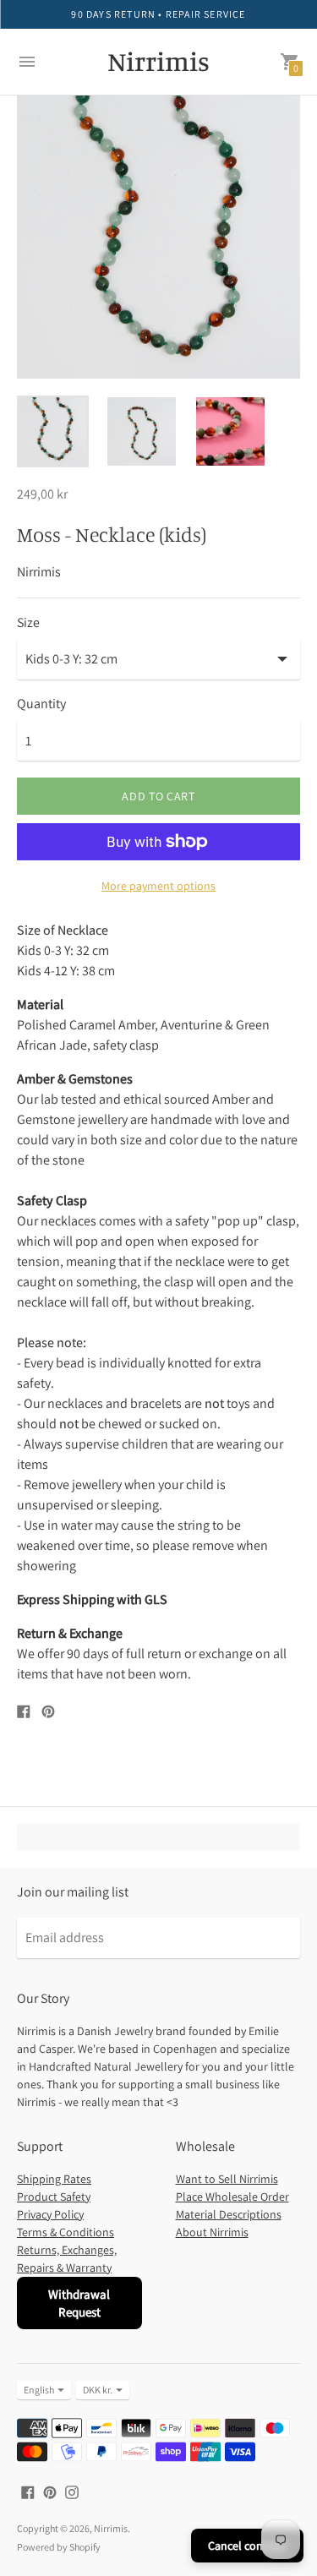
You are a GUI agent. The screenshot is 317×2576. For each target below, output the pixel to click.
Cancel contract (247, 2546)
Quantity (41, 704)
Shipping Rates (54, 2179)
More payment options (158, 886)
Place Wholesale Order (232, 2197)
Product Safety (54, 2197)
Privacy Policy (50, 2214)
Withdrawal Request (79, 2303)
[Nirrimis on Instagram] (72, 2491)
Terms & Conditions (66, 2232)
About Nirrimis (212, 2232)
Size (28, 623)
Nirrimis (111, 2528)
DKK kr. (98, 2390)
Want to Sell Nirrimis (227, 2179)
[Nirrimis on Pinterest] (50, 2491)
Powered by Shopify (59, 2547)
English (39, 2390)
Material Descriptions (229, 2214)
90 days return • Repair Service (158, 14)
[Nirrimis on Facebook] (28, 2491)
